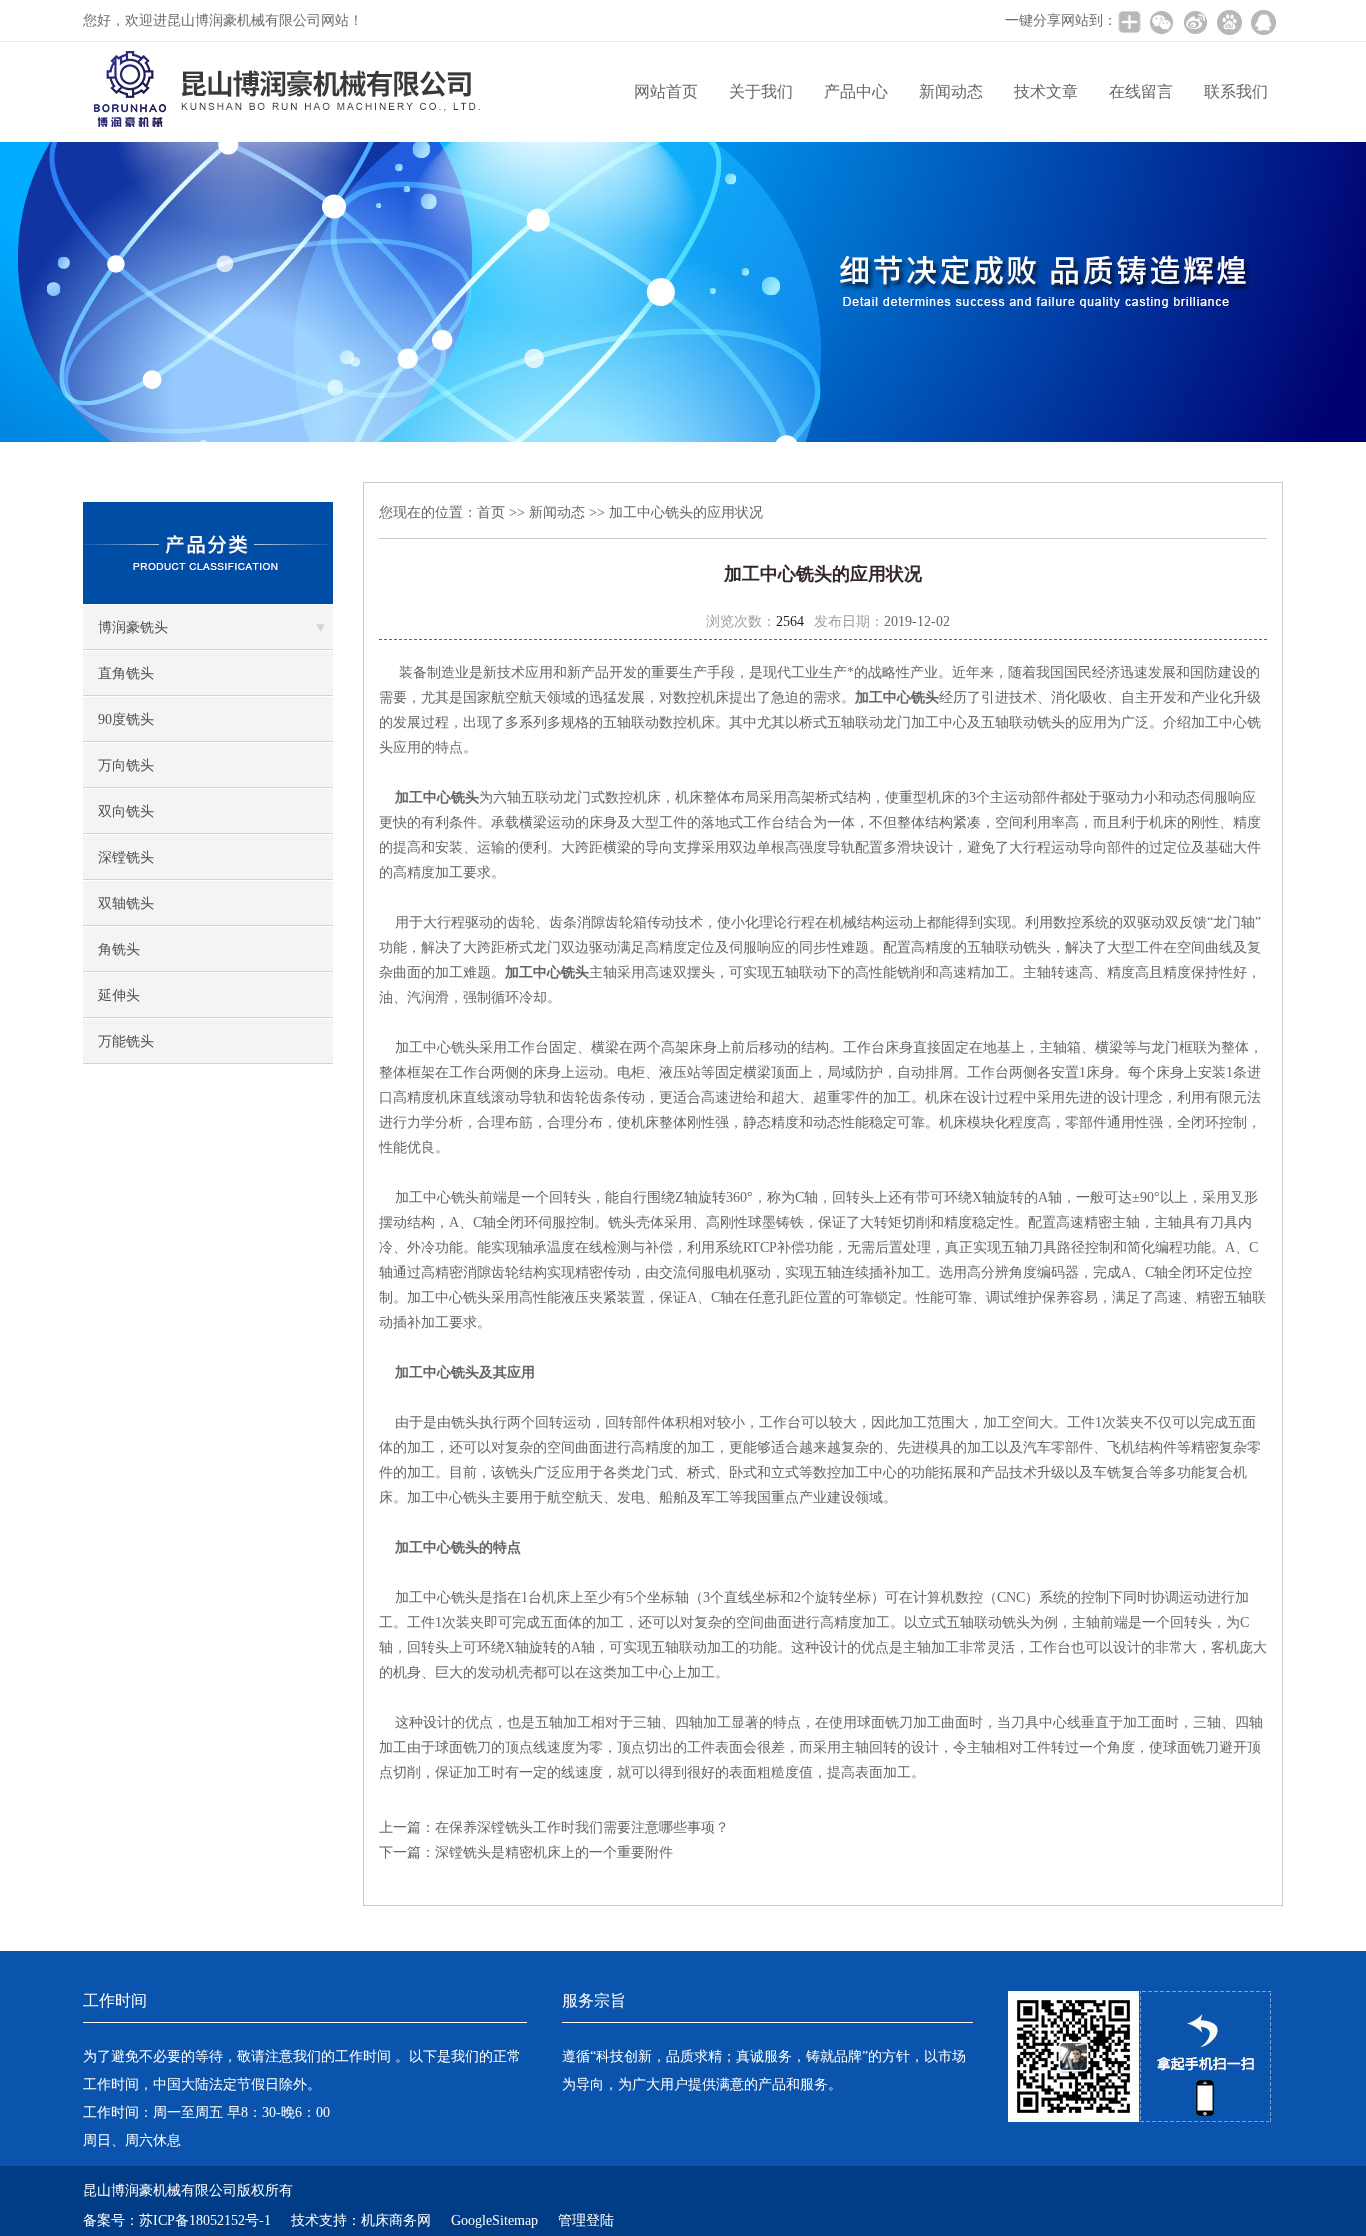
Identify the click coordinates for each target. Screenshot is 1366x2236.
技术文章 (1046, 91)
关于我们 (761, 91)
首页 (491, 512)
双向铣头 (126, 811)
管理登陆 (586, 2220)
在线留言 (1141, 91)
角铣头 (119, 949)
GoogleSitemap (494, 2220)
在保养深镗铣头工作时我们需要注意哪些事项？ (582, 1827)
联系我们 (1236, 91)
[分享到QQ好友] (1263, 22)
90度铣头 (126, 719)
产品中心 (856, 91)
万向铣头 (126, 765)
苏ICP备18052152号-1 (205, 2220)
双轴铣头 (126, 903)
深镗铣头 (126, 857)
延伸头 (119, 995)
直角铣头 (126, 673)
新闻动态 (951, 91)
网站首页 (666, 91)
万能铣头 (126, 1041)
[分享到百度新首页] (1229, 22)
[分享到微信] (1161, 22)
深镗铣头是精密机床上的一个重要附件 (554, 1852)
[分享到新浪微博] (1195, 22)
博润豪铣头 (133, 627)
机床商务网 (396, 2220)
